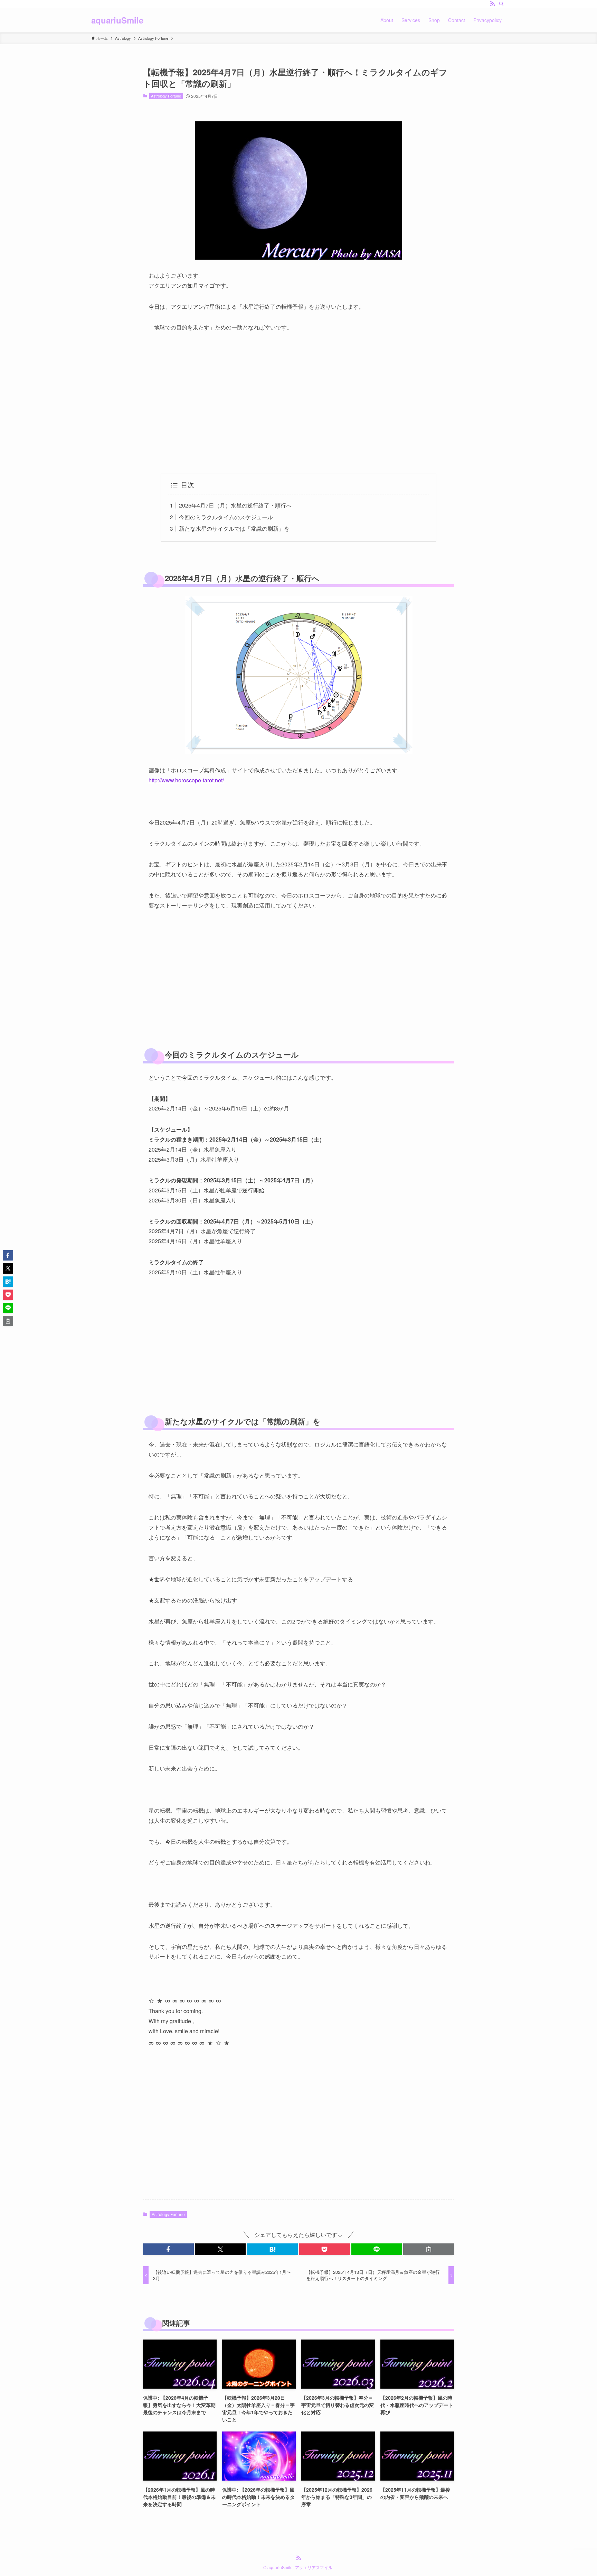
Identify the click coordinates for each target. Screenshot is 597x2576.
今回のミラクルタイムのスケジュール (226, 517)
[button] (168, 2249)
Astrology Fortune (166, 96)
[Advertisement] (298, 403)
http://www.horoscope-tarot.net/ (186, 780)
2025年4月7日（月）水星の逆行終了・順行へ (235, 505)
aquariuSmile (117, 20)
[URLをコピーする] (429, 2249)
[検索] (501, 4)
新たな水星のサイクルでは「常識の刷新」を (234, 528)
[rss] (492, 4)
